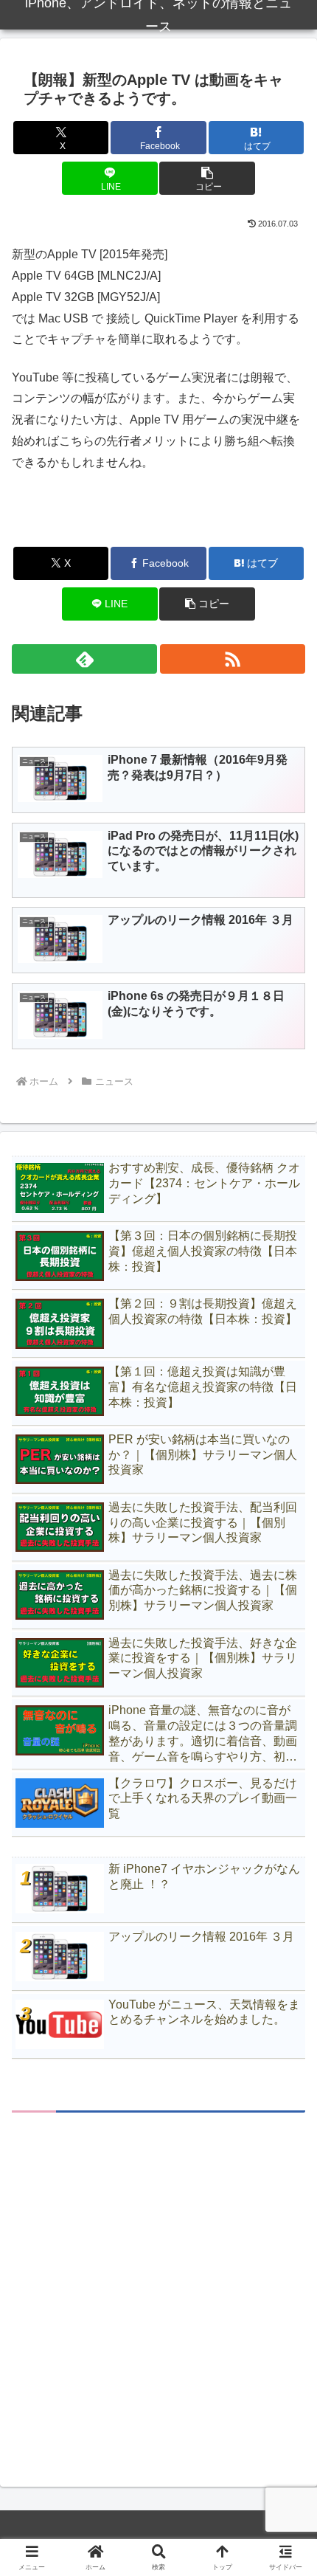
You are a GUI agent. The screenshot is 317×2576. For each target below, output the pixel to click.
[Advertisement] (158, 2287)
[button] (207, 178)
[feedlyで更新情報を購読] (84, 659)
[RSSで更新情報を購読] (233, 659)
